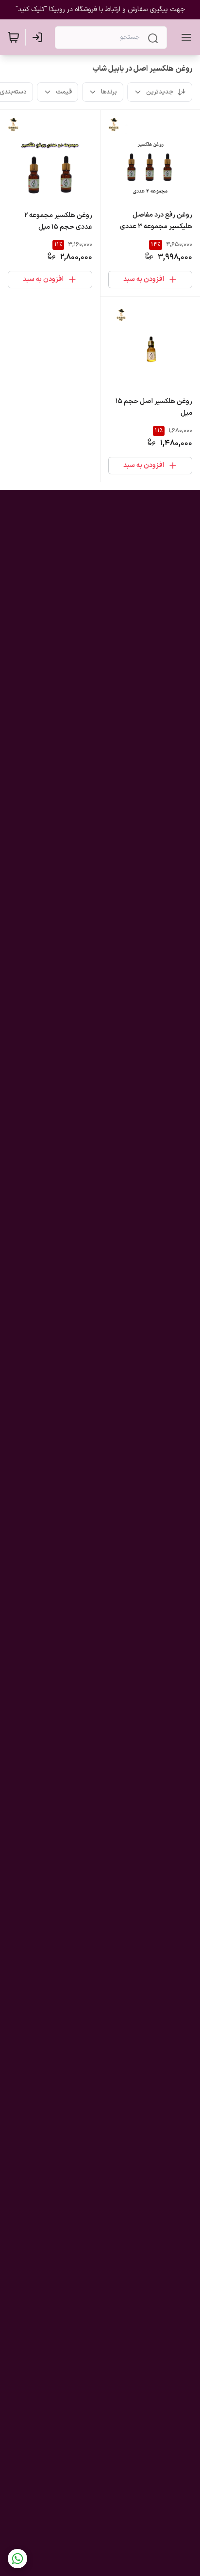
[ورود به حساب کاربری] (39, 37)
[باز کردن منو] (184, 37)
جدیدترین (160, 92)
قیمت (64, 92)
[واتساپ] (17, 2559)
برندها (109, 92)
